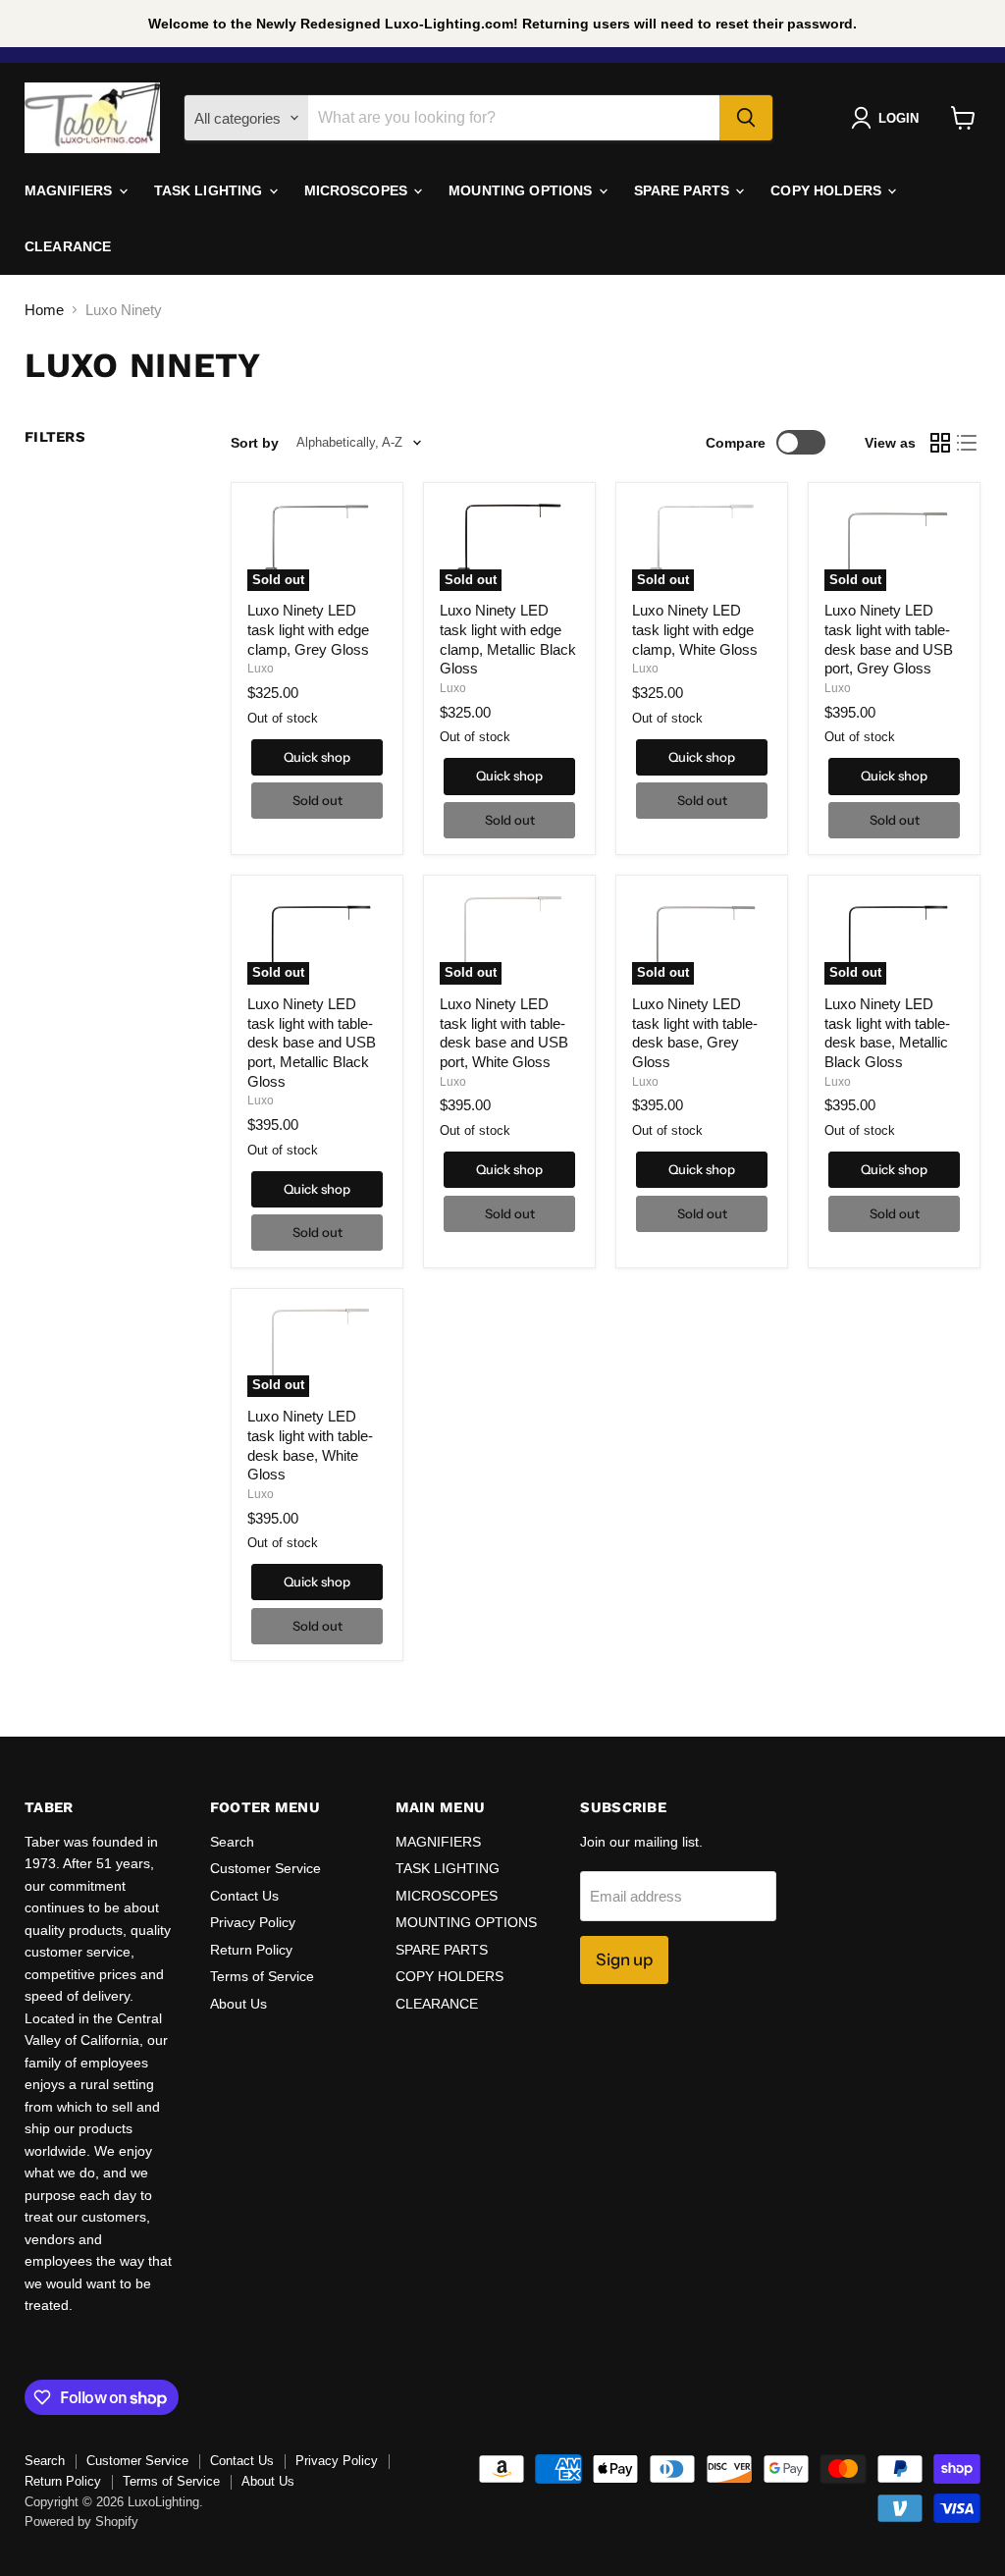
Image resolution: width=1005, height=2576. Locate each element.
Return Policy (251, 1950)
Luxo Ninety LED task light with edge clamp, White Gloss (695, 629)
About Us (238, 2004)
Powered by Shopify (81, 2522)
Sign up (624, 1959)
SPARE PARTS (684, 190)
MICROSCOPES (358, 190)
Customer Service (265, 1868)
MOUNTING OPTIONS (522, 190)
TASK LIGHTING (211, 190)
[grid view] (940, 443)
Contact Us (244, 1896)
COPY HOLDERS (828, 190)
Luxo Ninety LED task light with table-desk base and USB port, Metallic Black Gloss (312, 1043)
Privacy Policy (253, 1922)
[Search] (746, 118)
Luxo (261, 669)
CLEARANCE (68, 246)
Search (232, 1842)
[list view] (968, 443)
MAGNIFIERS (71, 190)
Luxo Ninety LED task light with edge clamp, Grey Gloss (308, 629)
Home (44, 310)
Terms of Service (262, 1976)
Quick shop (317, 757)
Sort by (255, 443)
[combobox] (514, 118)
